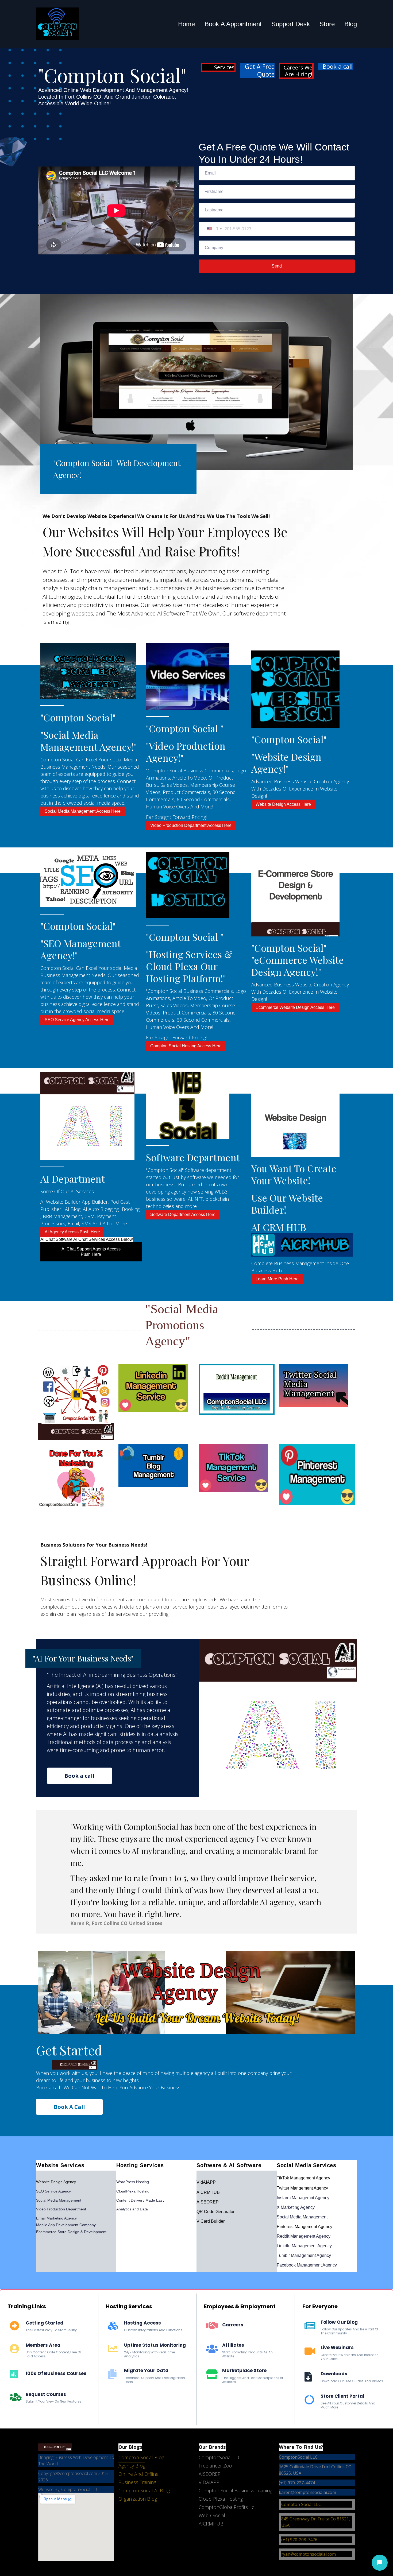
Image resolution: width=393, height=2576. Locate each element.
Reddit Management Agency (304, 2236)
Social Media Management (59, 2200)
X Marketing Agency (296, 2207)
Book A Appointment (233, 24)
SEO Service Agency (53, 2191)
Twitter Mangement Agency (302, 2188)
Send (277, 266)
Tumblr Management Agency (304, 2255)
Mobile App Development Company (66, 2225)
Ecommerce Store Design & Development (71, 2232)
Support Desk (291, 24)
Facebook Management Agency (307, 2265)
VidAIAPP (206, 2182)
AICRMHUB (208, 2192)
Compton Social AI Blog (144, 2490)
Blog (351, 24)
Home (186, 24)
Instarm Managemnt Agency (303, 2198)
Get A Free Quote (260, 71)
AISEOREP (208, 2202)
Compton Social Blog (141, 2457)
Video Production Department (61, 2209)
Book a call (338, 67)
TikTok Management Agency (303, 2178)
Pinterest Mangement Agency (305, 2227)
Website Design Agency (56, 2182)
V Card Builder (211, 2221)
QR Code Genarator (215, 2212)
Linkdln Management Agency (304, 2246)
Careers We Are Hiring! (298, 71)
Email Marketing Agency (56, 2218)
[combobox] (214, 229)
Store (327, 24)
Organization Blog (138, 2499)
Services (224, 67)
